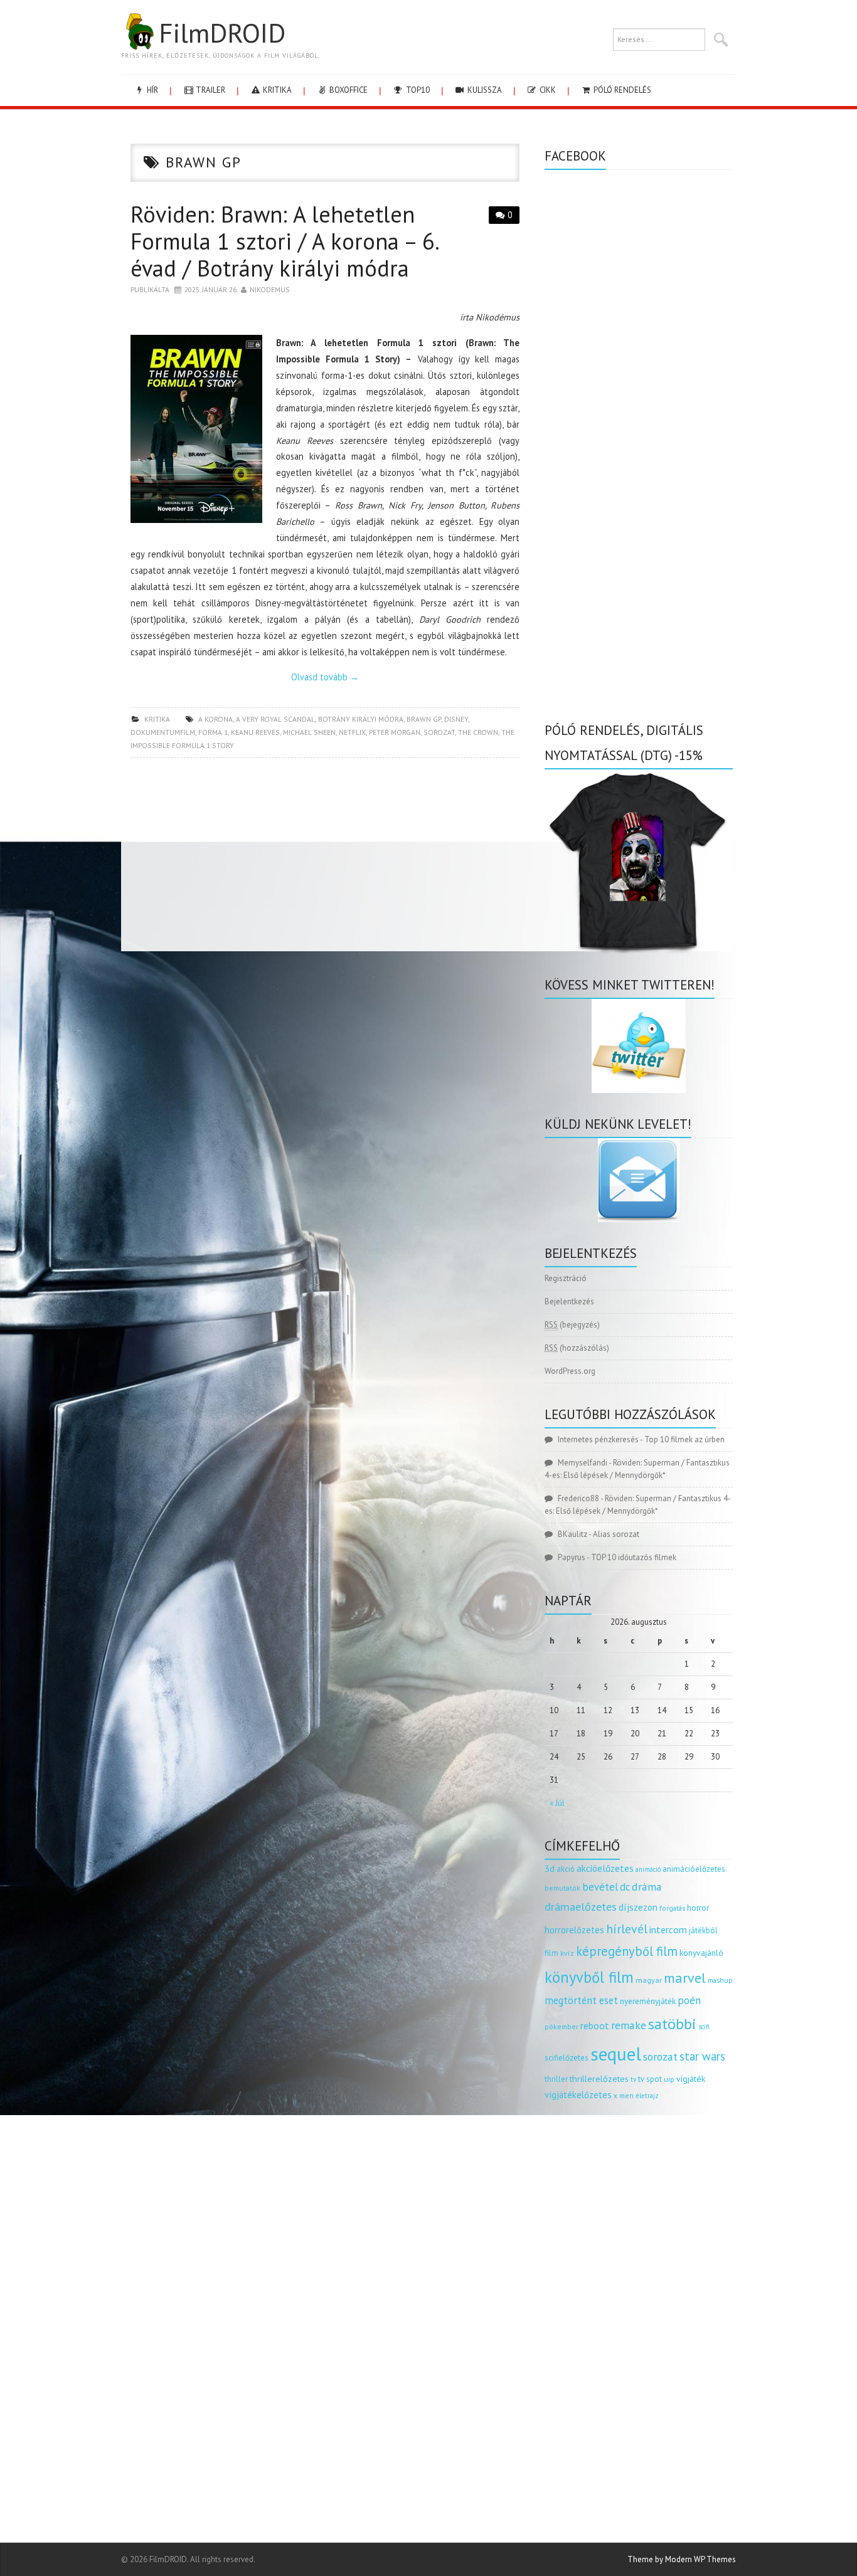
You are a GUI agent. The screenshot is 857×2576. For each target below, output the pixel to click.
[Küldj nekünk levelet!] (639, 1180)
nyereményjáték (648, 2001)
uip (669, 2079)
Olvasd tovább (325, 677)
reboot (595, 2025)
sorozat (439, 732)
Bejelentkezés (569, 1301)
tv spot (650, 2079)
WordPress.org (570, 1371)
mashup (720, 1980)
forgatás (672, 1908)
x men (624, 2095)
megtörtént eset (581, 2000)
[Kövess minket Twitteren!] (639, 1046)
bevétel (600, 1887)
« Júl (557, 1803)
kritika (276, 90)
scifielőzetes (567, 2058)
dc (625, 1887)
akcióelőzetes (605, 1868)
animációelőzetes (694, 1869)
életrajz (647, 2096)
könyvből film (589, 1977)
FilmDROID (222, 33)
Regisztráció (566, 1278)
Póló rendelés (621, 90)
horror (698, 1908)
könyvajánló (701, 1953)
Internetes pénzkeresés (598, 1439)
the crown (478, 732)
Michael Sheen (309, 732)
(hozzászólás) (577, 1348)
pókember (562, 2026)
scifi (704, 2027)
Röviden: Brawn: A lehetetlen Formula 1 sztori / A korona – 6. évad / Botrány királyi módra (284, 241)
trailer (210, 90)
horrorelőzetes (574, 1930)
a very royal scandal (275, 719)
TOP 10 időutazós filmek (634, 1557)
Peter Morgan (395, 732)
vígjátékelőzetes (578, 2095)
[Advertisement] (325, 858)
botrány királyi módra (361, 719)
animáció (648, 1869)
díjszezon (638, 1907)
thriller (556, 2079)
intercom (668, 1929)
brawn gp (424, 719)
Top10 (417, 90)
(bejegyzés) (572, 1325)
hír (152, 90)
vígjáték (691, 2079)
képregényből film (627, 1951)
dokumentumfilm (163, 732)
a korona (216, 719)
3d (550, 1868)
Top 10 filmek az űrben (684, 1439)
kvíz (567, 1953)
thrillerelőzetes (599, 2078)
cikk (547, 90)
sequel (616, 2054)
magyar (649, 1980)
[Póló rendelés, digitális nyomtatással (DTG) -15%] (639, 861)
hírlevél (627, 1929)
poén (689, 2000)
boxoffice (348, 90)
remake (629, 2025)
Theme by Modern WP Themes (682, 2559)
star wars (702, 2056)
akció (566, 1869)
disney (456, 719)
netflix (352, 732)
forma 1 (213, 732)
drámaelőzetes (581, 1907)
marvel (685, 1978)
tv (633, 2079)
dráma (647, 1887)
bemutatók (562, 1888)
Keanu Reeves (255, 732)
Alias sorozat (616, 1534)
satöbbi (672, 2024)
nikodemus (270, 289)
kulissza (484, 90)
